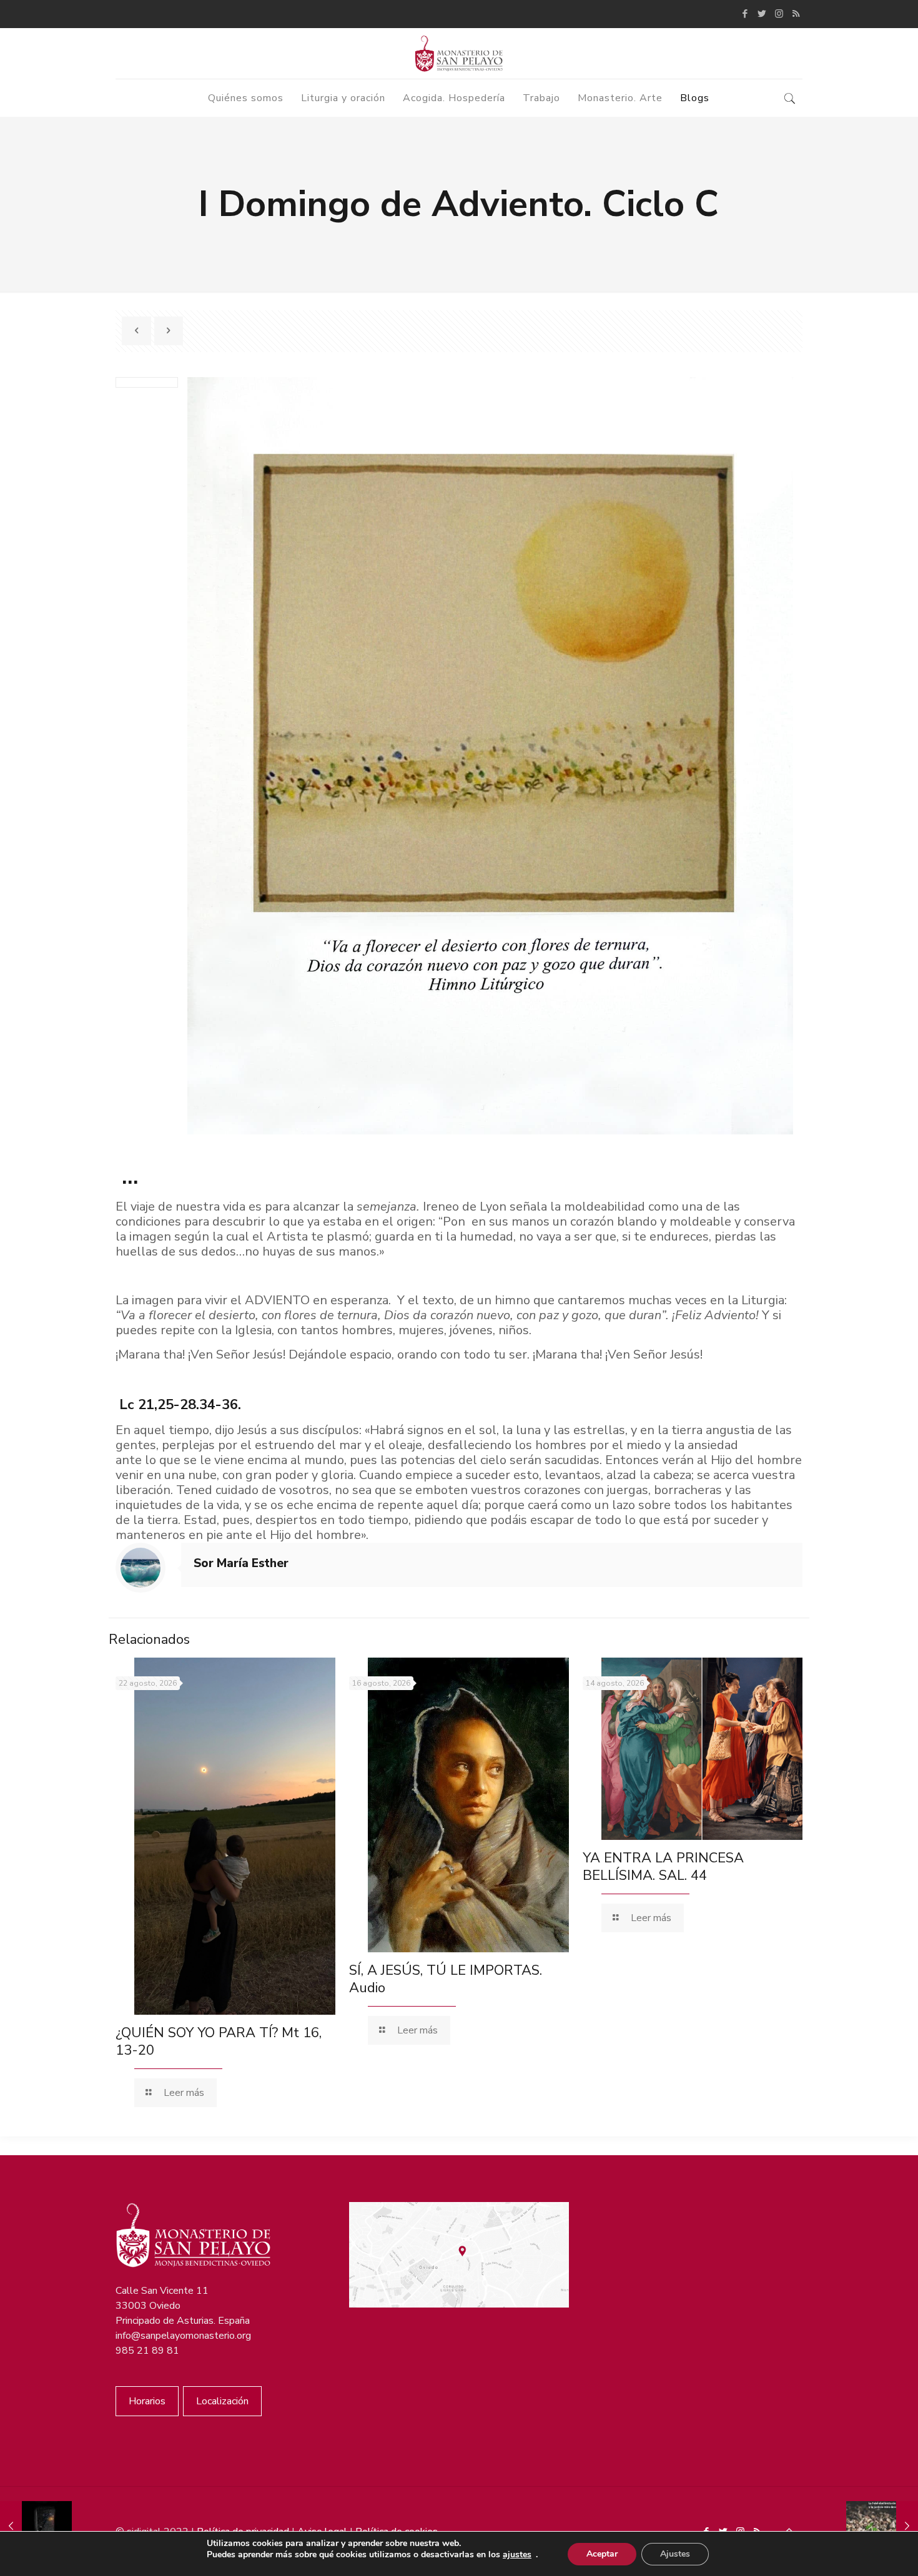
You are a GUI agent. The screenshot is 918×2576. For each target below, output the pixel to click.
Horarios (147, 2401)
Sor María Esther (241, 1563)
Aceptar (602, 2554)
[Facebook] (745, 14)
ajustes (517, 2555)
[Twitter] (762, 14)
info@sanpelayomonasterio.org (183, 2336)
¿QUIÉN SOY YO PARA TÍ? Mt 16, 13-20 (219, 2042)
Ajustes (675, 2554)
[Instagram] (779, 14)
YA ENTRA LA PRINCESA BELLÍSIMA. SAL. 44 (663, 1867)
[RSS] (796, 14)
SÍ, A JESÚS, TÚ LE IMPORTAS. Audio (446, 1979)
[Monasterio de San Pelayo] (459, 53)
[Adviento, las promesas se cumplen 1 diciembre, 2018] (882, 2526)
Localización (222, 2401)
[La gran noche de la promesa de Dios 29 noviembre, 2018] (36, 2526)
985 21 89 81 (147, 2351)
